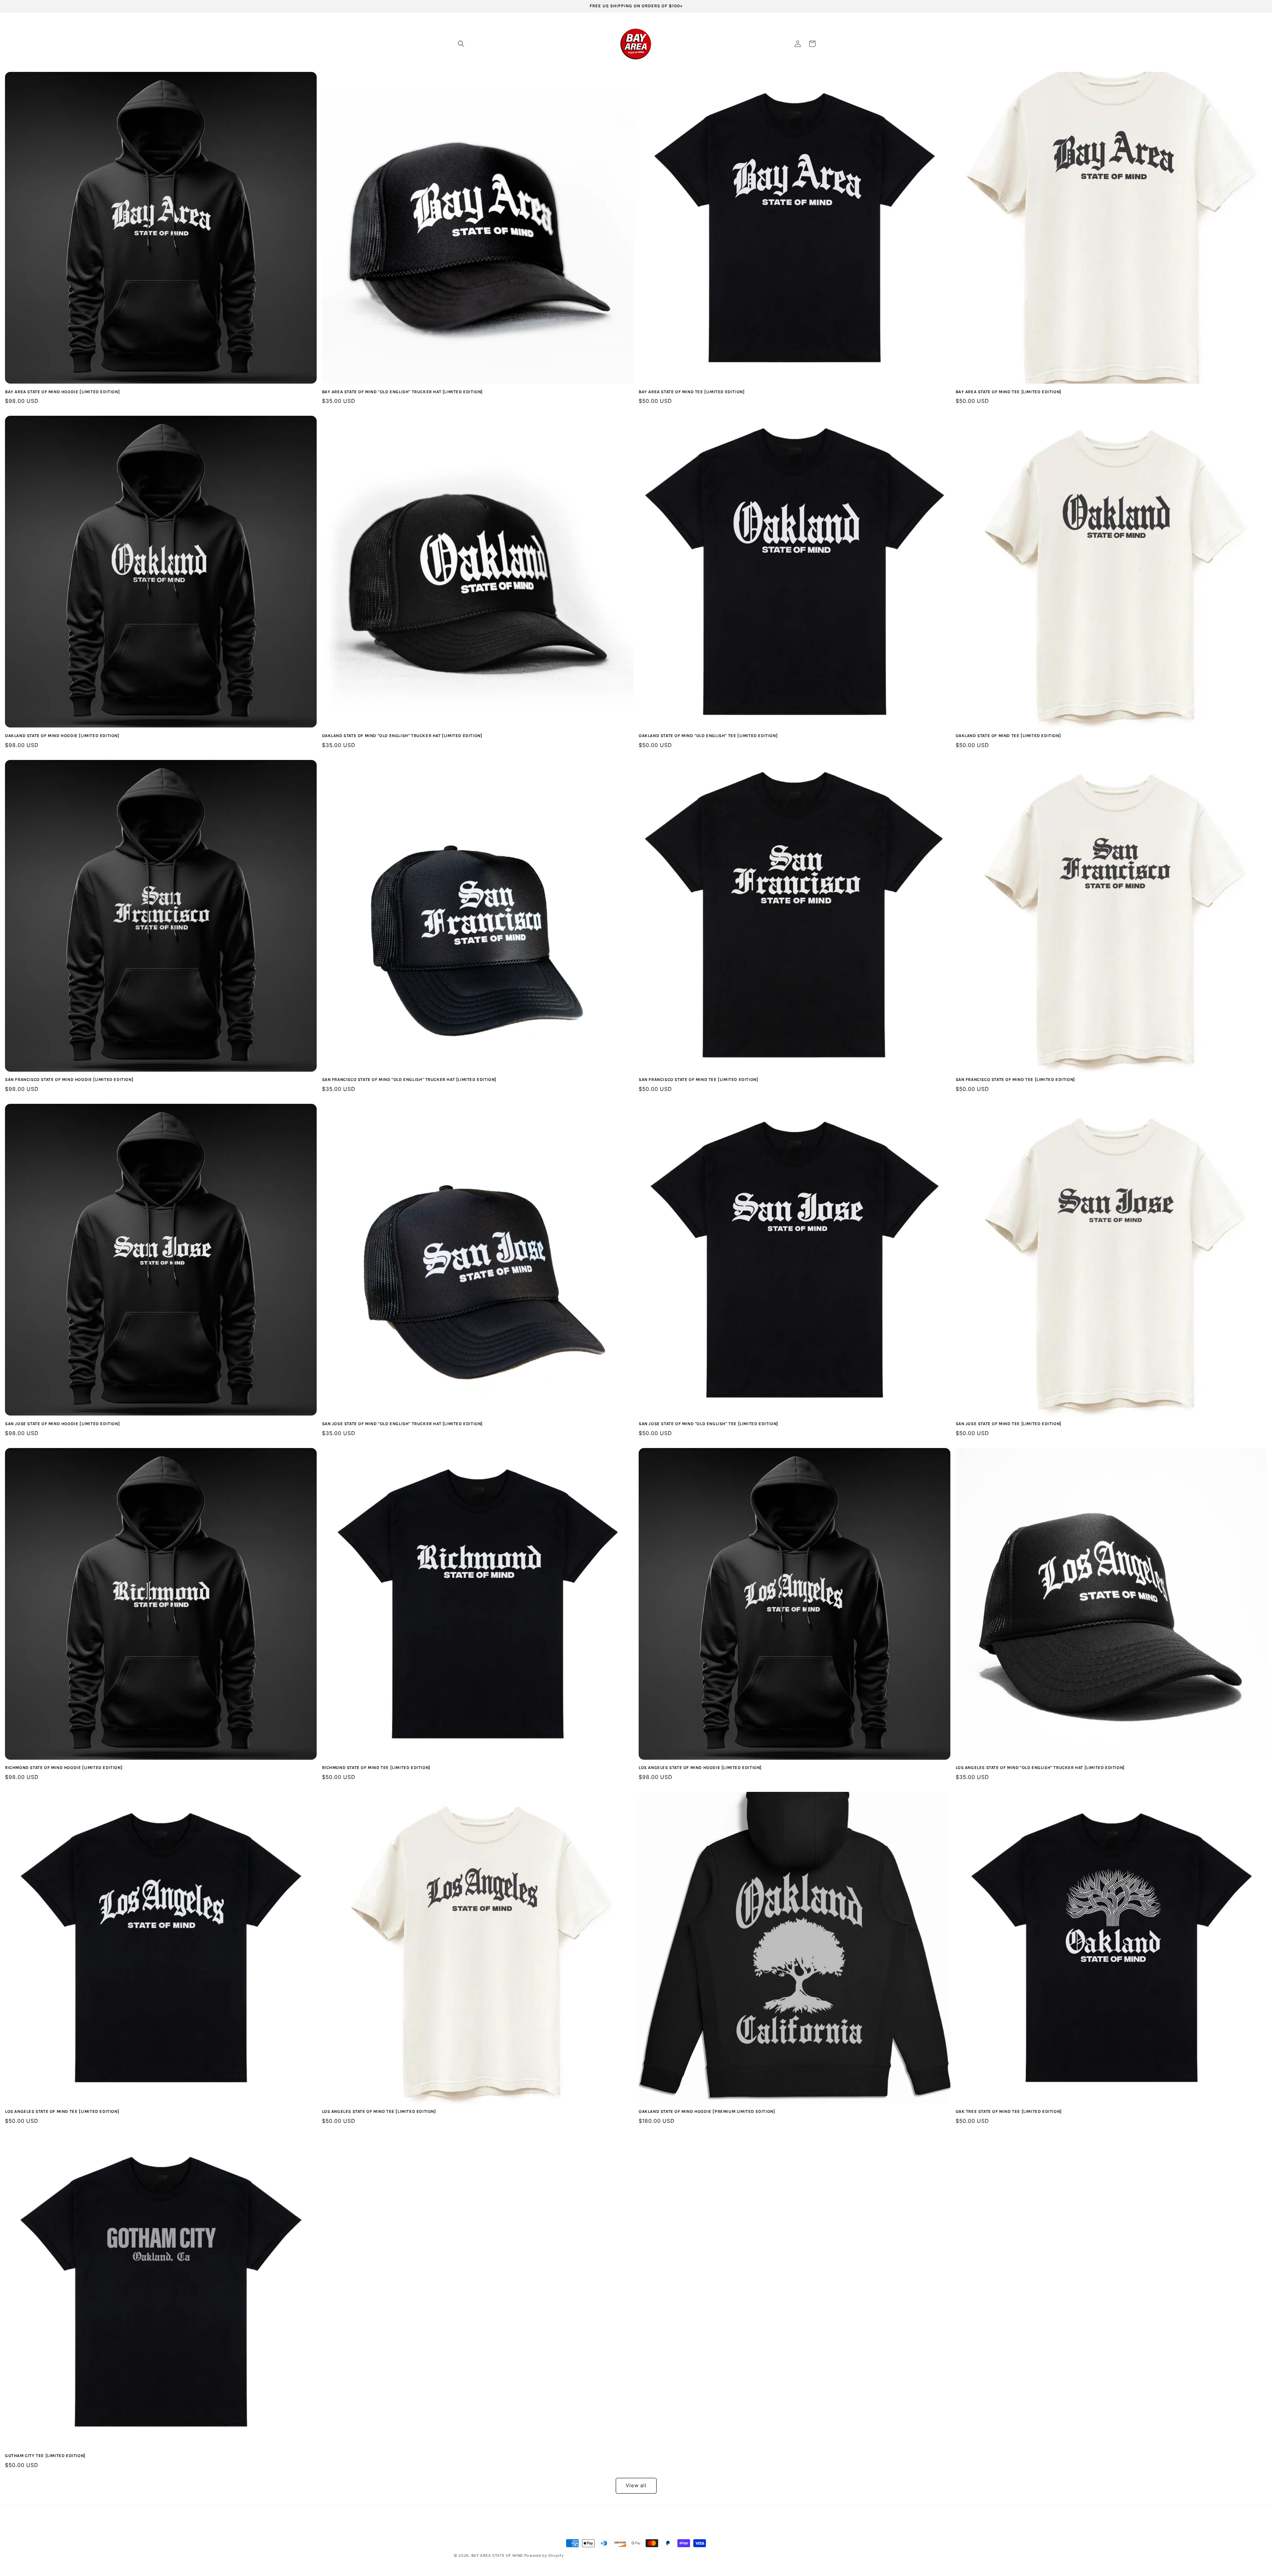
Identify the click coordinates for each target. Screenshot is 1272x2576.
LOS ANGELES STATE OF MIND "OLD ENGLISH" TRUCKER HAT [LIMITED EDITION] (1040, 1768)
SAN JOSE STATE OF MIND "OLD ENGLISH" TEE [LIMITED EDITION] (708, 1424)
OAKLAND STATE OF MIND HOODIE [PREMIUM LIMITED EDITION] (707, 2111)
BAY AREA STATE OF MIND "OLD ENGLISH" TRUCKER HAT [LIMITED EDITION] (402, 392)
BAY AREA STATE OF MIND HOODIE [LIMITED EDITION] (62, 392)
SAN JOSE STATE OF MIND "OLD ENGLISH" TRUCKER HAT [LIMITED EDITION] (402, 1424)
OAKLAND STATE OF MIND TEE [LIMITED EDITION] (1008, 736)
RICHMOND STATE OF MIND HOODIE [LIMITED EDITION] (64, 1768)
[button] (461, 44)
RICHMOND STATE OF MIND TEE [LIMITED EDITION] (376, 1768)
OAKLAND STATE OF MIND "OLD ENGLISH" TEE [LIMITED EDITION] (708, 736)
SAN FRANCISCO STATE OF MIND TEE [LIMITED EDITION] (698, 1079)
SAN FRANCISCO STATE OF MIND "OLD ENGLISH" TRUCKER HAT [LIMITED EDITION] (409, 1079)
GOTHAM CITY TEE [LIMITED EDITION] (45, 2456)
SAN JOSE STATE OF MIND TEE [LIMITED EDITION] (1008, 1424)
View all (636, 2485)
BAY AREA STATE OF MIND (497, 2555)
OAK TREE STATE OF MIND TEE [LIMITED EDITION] (1009, 2111)
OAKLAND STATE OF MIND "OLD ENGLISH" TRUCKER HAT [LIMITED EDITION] (402, 736)
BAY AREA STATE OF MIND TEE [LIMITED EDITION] (691, 392)
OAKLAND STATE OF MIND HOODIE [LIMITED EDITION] (62, 736)
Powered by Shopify (544, 2555)
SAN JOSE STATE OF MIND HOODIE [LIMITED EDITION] (62, 1424)
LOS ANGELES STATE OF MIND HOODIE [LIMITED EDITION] (700, 1768)
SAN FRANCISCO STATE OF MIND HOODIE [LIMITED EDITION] (69, 1079)
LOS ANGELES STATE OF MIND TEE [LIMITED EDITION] (62, 2111)
